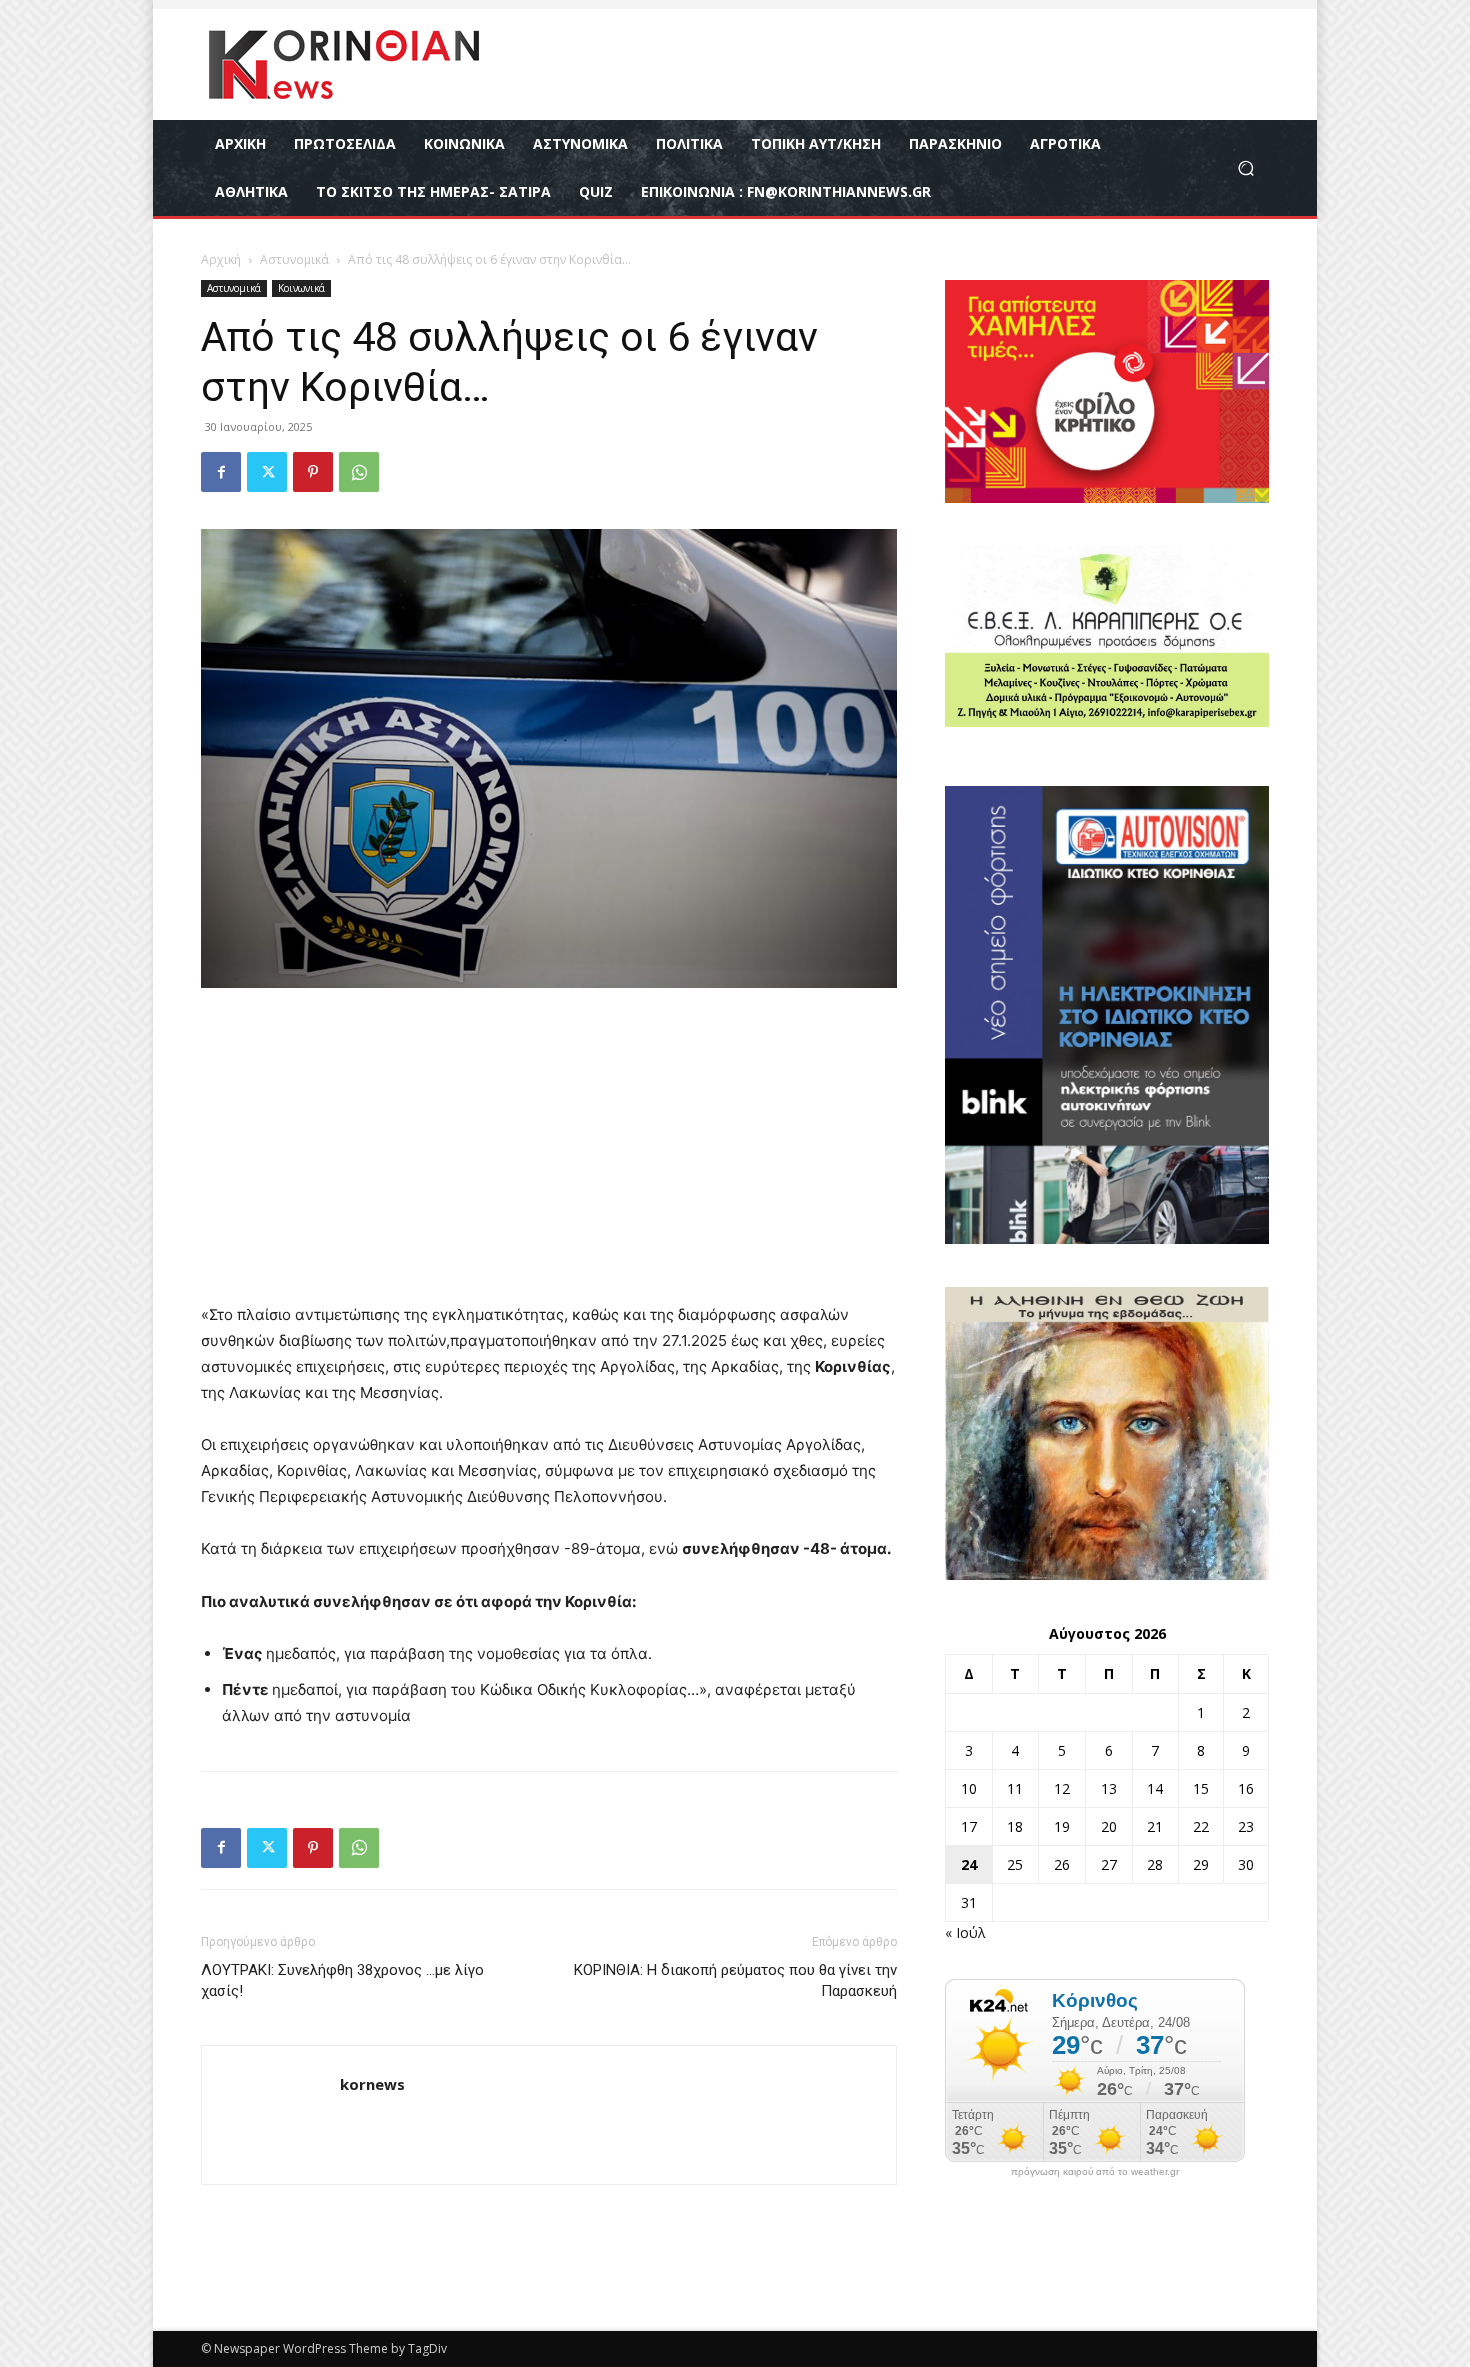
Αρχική (221, 259)
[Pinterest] (313, 472)
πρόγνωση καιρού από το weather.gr (1095, 2172)
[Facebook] (221, 472)
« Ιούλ (965, 1932)
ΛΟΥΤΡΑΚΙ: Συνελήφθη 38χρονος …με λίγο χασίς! (342, 1980)
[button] (1245, 168)
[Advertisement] (549, 1154)
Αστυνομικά (294, 259)
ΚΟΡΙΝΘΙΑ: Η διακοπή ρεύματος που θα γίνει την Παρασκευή (735, 1980)
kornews (372, 2084)
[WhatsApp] (359, 472)
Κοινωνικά (301, 288)
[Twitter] (267, 472)
